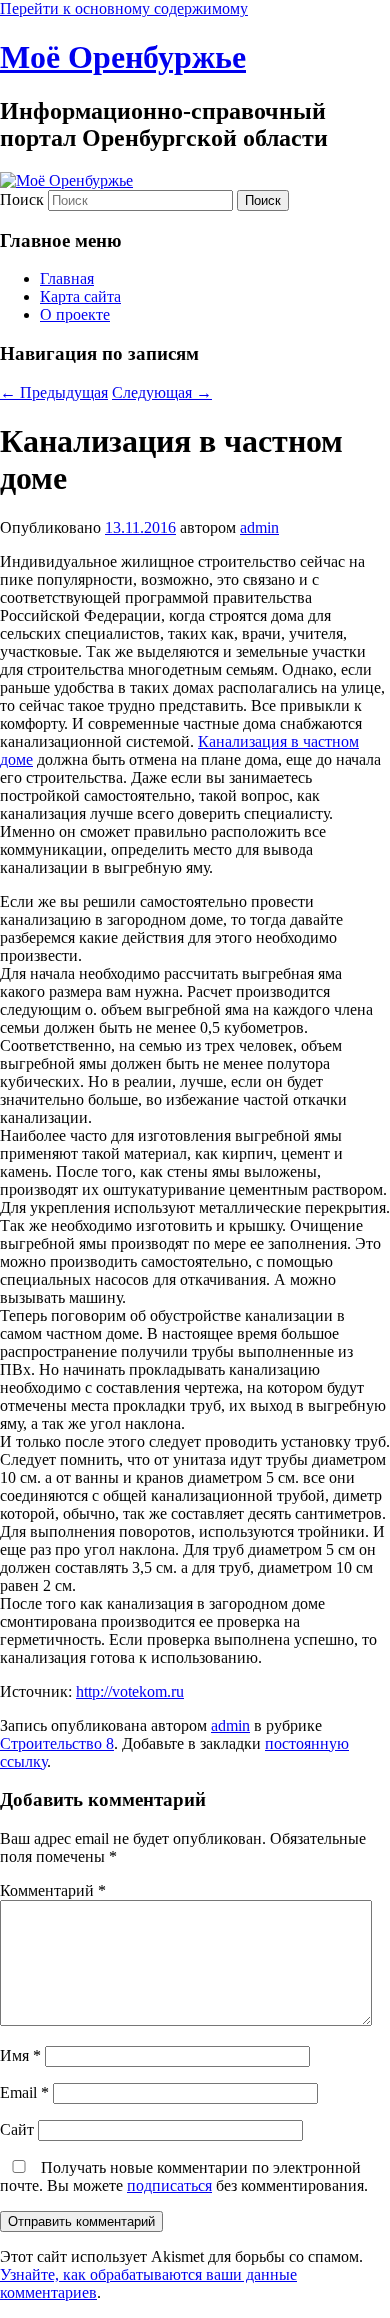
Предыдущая (54, 392)
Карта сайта (80, 296)
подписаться (169, 2185)
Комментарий (53, 1890)
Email (24, 2092)
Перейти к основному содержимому (124, 8)
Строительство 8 (57, 1743)
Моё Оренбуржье (123, 57)
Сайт (17, 2129)
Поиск (22, 199)
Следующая (162, 392)
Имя (20, 2055)
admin (259, 527)
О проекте (75, 314)
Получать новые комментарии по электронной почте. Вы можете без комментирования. (184, 2176)
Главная (67, 278)
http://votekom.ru (130, 1691)
